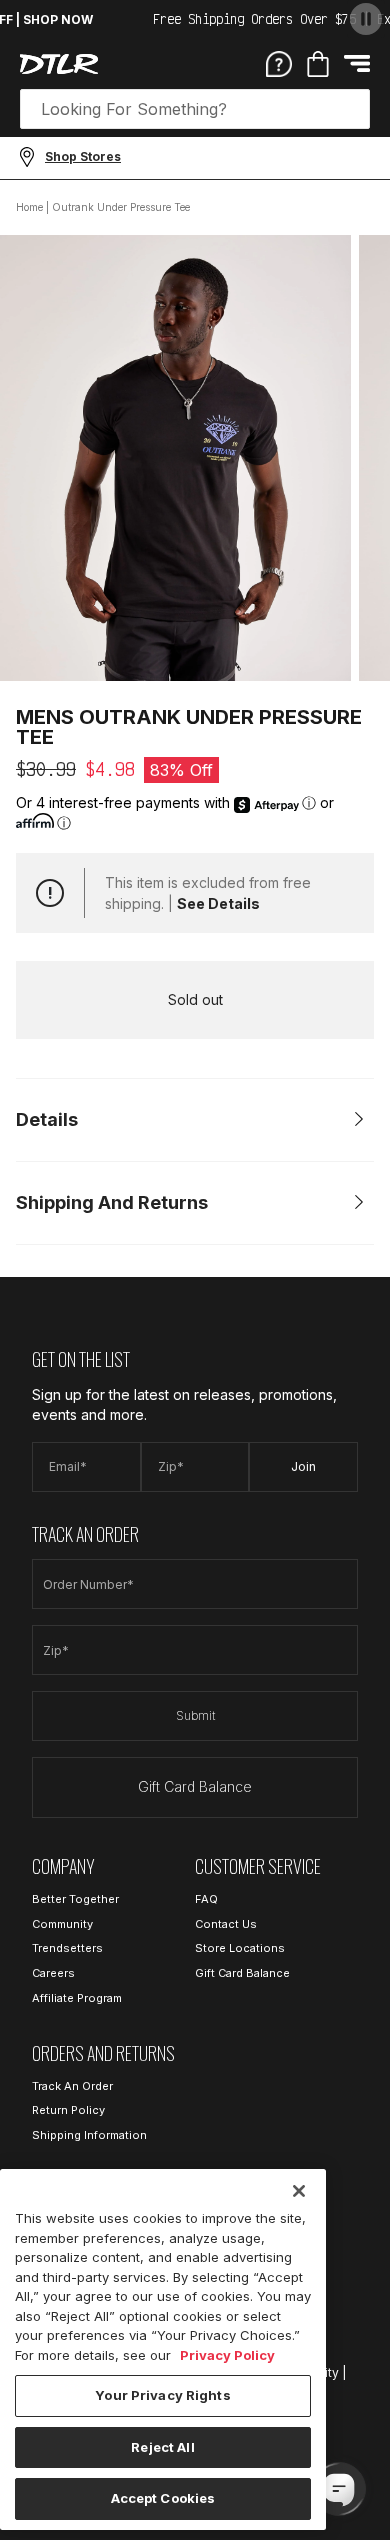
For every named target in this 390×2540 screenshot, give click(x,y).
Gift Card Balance (195, 1786)
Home (29, 207)
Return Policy (68, 2110)
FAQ (206, 1899)
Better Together (75, 1899)
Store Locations (240, 1948)
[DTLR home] (59, 64)
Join (303, 1466)
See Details (218, 903)
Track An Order (72, 2086)
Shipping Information (89, 2135)
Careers (53, 1973)
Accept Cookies (163, 2498)
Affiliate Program (77, 1998)
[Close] (299, 2191)
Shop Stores (83, 156)
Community (62, 1924)
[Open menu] (357, 63)
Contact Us (226, 1924)
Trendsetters (67, 1948)
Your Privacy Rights (162, 2395)
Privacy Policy (227, 2355)
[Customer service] (279, 63)
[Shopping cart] (318, 64)
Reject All (162, 2447)
